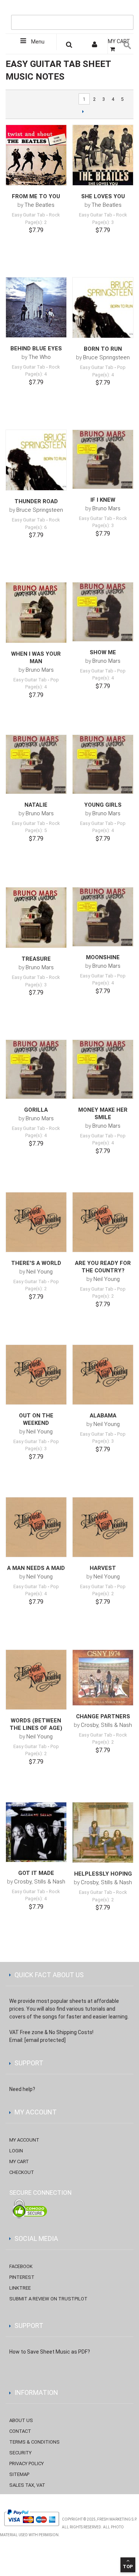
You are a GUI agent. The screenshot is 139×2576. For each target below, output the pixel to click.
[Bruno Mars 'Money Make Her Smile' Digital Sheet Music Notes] (103, 1069)
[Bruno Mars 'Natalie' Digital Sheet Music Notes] (36, 765)
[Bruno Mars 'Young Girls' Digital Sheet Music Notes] (103, 765)
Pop (121, 367)
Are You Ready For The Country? (103, 1267)
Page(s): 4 (36, 374)
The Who (40, 357)
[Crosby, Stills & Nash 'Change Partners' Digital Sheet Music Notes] (103, 1678)
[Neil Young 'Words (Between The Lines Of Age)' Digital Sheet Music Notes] (36, 1680)
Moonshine (103, 957)
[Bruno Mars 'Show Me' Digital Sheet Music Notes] (103, 612)
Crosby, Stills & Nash (106, 1725)
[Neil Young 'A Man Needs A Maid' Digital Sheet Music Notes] (36, 1527)
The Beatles (39, 205)
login (16, 2151)
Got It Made (36, 1873)
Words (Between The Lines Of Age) (36, 1724)
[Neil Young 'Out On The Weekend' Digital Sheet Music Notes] (36, 1375)
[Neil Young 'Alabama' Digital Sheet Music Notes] (103, 1375)
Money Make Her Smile (103, 1114)
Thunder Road (36, 501)
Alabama (103, 1416)
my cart (19, 2161)
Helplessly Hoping (103, 1874)
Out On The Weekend (36, 1419)
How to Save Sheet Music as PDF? (50, 2352)
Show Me (103, 652)
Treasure (36, 959)
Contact (20, 2431)
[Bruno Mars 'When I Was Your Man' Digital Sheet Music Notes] (36, 613)
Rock (54, 215)
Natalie (36, 805)
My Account (24, 2140)
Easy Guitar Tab (29, 215)
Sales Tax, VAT (27, 2485)
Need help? (22, 2089)
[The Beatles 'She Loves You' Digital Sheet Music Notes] (103, 155)
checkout (22, 2172)
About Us (21, 2420)
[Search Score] (69, 46)
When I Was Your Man (36, 658)
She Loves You (103, 196)
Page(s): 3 (103, 222)
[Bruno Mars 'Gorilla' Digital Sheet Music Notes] (36, 1069)
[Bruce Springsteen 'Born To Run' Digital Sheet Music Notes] (103, 308)
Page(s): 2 (36, 222)
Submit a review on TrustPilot (48, 2299)
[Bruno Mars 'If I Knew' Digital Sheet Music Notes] (103, 460)
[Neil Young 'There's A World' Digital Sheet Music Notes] (36, 1222)
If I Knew (103, 500)
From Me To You (36, 196)
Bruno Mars (106, 508)
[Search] (126, 10)
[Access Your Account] (95, 46)
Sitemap (19, 2474)
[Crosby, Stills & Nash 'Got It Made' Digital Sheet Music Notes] (36, 1832)
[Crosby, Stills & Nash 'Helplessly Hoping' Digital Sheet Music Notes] (103, 1833)
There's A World (36, 1263)
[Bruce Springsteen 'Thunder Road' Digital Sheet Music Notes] (36, 460)
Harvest (103, 1568)
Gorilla (36, 1110)
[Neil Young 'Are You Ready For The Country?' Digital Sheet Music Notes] (103, 1222)
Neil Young (39, 1272)
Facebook (21, 2266)
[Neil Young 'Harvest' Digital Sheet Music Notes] (103, 1527)
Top (128, 2567)
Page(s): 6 (36, 527)
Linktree (20, 2288)
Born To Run (103, 349)
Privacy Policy (27, 2463)
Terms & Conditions (34, 2442)
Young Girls (103, 805)
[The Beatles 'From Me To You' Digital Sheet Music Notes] (36, 155)
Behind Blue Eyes (36, 349)
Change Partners (103, 1716)
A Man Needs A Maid (36, 1568)
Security (20, 2453)
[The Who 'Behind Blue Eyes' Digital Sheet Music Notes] (36, 307)
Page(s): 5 (36, 830)
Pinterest (22, 2277)
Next (83, 111)
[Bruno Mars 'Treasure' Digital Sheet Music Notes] (36, 918)
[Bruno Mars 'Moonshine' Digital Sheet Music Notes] (103, 917)
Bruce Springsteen (106, 357)
